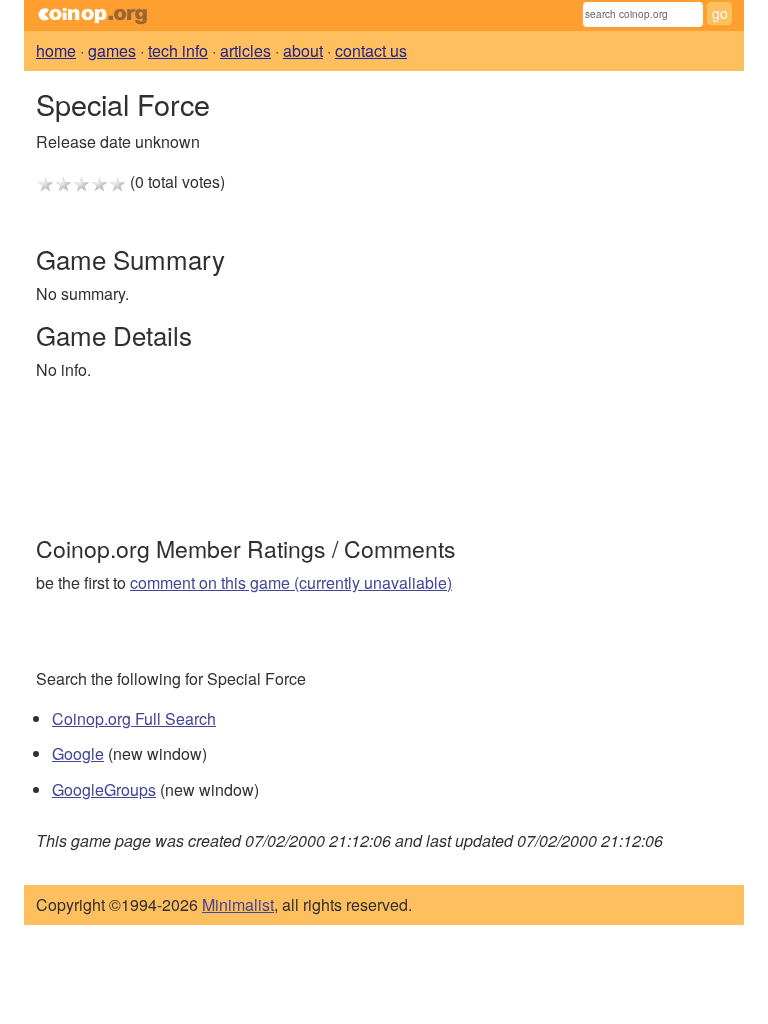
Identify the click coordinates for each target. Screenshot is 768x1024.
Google (78, 753)
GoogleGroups (104, 789)
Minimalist (238, 904)
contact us (371, 50)
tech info (178, 50)
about (303, 50)
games (112, 50)
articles (245, 50)
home (56, 50)
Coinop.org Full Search (134, 718)
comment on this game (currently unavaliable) (291, 582)
